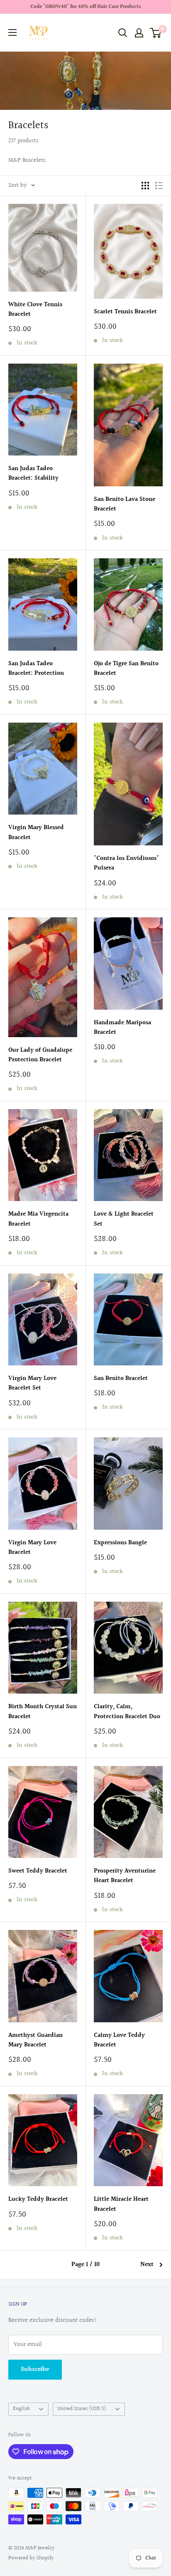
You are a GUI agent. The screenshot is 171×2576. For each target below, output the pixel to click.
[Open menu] (12, 32)
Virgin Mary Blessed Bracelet (36, 832)
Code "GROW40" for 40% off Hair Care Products (85, 7)
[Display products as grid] (145, 186)
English (21, 2409)
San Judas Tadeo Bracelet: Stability (33, 473)
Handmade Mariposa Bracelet (122, 1028)
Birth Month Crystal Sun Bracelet (43, 1712)
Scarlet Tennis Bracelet (125, 312)
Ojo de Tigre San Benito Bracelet (126, 669)
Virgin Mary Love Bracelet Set (32, 1383)
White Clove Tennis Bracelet (35, 310)
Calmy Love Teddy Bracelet (119, 2040)
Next (147, 2265)
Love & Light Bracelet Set (124, 1219)
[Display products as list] (159, 186)
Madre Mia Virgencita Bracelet (38, 1219)
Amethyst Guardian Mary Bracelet (35, 2040)
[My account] (139, 33)
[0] (156, 33)
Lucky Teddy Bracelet (38, 2199)
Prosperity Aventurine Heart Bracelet (125, 1876)
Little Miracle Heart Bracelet (121, 2204)
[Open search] (123, 33)
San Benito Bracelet (121, 1378)
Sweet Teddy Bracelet (38, 1871)
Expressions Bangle (120, 1543)
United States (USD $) (82, 2409)
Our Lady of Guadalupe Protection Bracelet (40, 1055)
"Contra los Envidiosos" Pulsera (126, 863)
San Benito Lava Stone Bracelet (125, 504)
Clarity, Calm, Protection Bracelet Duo (127, 1712)
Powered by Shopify (31, 2558)
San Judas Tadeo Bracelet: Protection (36, 669)
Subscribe (35, 2369)
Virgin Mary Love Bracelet (32, 1548)
